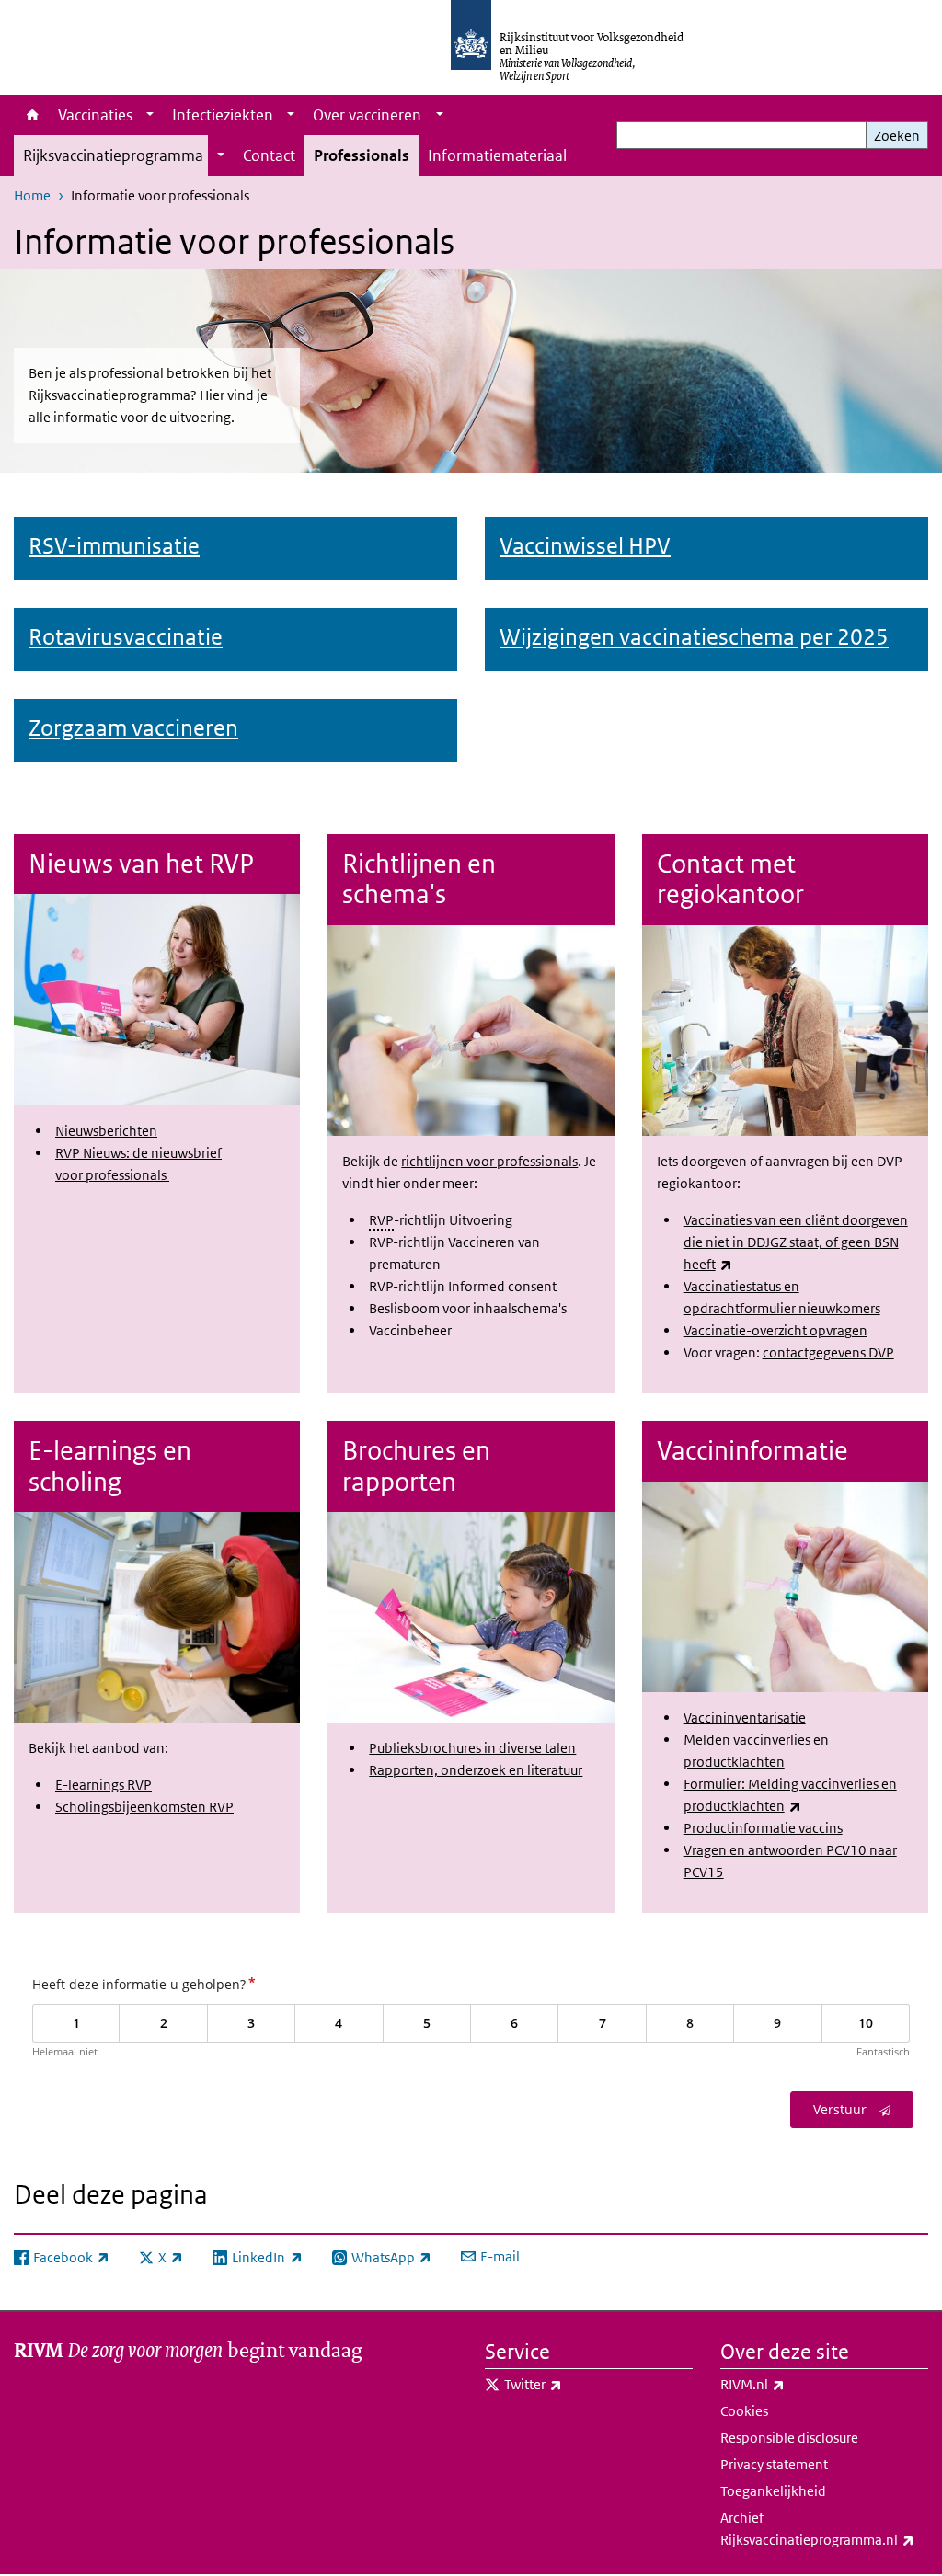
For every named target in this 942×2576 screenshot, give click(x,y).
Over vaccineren (367, 115)
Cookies (744, 2411)
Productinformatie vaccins (763, 1828)
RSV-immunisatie (114, 545)
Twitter (574, 2384)
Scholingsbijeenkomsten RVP (144, 1807)
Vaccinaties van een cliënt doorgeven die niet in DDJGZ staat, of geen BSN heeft (796, 1242)
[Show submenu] (150, 115)
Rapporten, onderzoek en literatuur (476, 1770)
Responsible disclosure (789, 2438)
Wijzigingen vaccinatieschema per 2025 (694, 636)
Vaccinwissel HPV (585, 545)
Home (31, 115)
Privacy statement (774, 2464)
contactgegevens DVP (828, 1352)
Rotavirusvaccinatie (126, 636)
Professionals (362, 155)
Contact (269, 155)
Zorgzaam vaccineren (133, 727)
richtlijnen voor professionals (489, 1161)
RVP (381, 1220)
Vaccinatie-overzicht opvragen (775, 1330)
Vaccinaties (95, 115)
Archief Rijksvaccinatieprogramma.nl (824, 2529)
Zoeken (897, 136)
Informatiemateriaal (497, 155)
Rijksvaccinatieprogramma (113, 155)
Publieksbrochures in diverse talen (472, 1748)
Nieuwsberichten (106, 1131)
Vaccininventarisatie (745, 1717)
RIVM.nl (793, 2384)
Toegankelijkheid (773, 2491)
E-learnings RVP (103, 1785)
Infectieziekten (223, 115)
